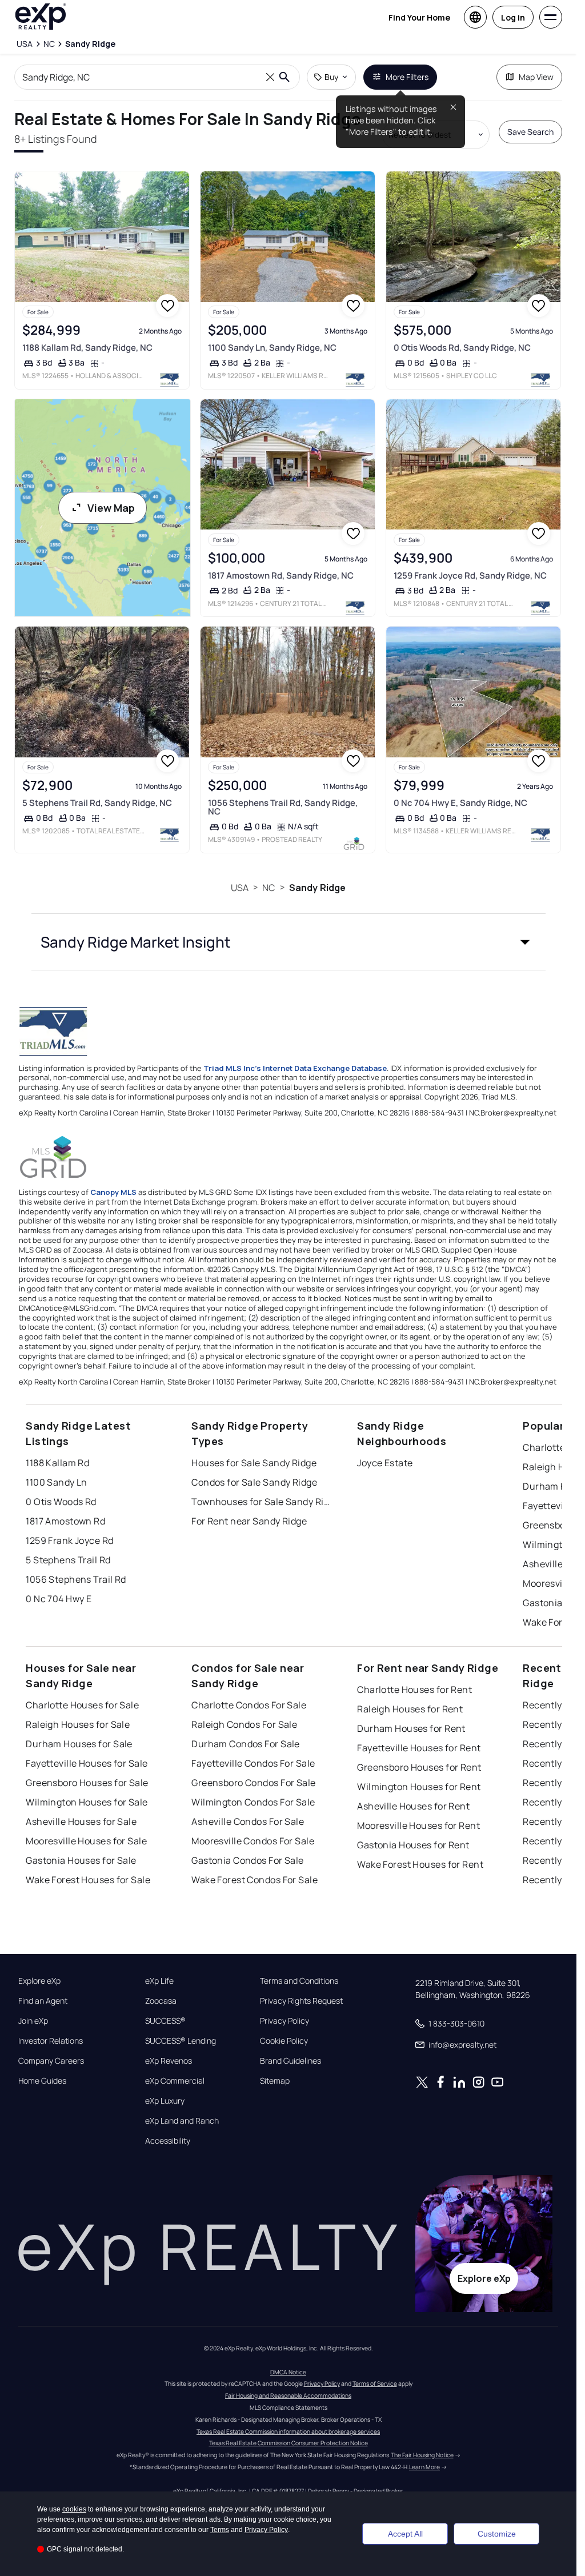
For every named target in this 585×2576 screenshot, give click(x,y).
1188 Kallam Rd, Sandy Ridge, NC (87, 348)
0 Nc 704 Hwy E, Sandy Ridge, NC (460, 803)
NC (269, 888)
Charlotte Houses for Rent (414, 1690)
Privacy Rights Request (301, 2001)
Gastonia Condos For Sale (248, 1860)
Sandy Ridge (318, 888)
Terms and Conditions (299, 1981)
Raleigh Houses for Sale (78, 1724)
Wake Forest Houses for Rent (420, 1864)
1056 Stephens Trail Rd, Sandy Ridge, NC (283, 807)
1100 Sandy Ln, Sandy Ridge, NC (272, 348)
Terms (220, 2530)
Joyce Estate (385, 1463)
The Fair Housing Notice (422, 2455)
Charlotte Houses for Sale (82, 1705)
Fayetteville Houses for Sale (87, 1763)
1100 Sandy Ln (57, 1482)
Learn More (424, 2467)
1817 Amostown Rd (65, 1521)
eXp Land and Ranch (182, 2121)
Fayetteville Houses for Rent (419, 1748)
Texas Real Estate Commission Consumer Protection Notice (289, 2443)
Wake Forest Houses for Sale (88, 1880)
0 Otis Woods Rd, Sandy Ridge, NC (462, 348)
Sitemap (275, 2081)
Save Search (530, 132)
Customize (497, 2534)
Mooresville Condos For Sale (253, 1841)
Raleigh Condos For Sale (244, 1724)
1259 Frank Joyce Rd (69, 1540)
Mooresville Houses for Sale (86, 1841)
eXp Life (159, 1981)
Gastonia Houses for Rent (413, 1845)
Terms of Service (375, 2384)
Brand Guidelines (291, 2061)
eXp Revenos (169, 2061)
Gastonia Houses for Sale (81, 1860)
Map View (536, 77)
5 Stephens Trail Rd (68, 1560)
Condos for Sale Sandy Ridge (254, 1482)
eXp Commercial (175, 2081)
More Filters (407, 77)
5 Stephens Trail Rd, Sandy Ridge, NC (97, 803)
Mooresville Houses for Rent (418, 1825)
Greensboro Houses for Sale (87, 1783)
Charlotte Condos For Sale (249, 1705)
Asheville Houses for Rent (413, 1806)
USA (240, 888)
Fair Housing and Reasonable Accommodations (288, 2396)
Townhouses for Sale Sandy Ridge (263, 1502)
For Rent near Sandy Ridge (249, 1521)
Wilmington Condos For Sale (253, 1802)
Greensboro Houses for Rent (419, 1767)
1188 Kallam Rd (57, 1463)
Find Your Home (419, 17)
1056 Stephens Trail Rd (76, 1579)
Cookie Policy (284, 2041)
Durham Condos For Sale (246, 1744)
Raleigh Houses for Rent (410, 1709)
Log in (513, 17)
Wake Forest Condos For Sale (255, 1880)
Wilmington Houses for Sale (87, 1802)
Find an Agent (43, 2001)
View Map (111, 508)
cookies (74, 2509)
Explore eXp (39, 1981)
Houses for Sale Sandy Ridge (254, 1463)
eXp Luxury (165, 2101)
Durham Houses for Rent (411, 1728)
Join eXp (33, 2021)
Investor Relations (51, 2041)
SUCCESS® (165, 2021)
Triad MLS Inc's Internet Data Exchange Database (295, 1068)
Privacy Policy (285, 2021)
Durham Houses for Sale (79, 1744)
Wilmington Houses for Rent (419, 1787)
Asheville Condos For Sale (248, 1821)
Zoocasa (161, 2001)
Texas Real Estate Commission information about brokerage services (288, 2431)
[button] (289, 942)
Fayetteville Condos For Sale (253, 1763)
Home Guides (42, 2081)
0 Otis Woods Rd (61, 1502)
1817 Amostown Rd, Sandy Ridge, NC (281, 575)
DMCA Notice (288, 2372)
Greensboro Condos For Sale (253, 1783)
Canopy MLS (113, 1192)
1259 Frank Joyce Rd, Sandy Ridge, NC (470, 575)
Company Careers (51, 2061)
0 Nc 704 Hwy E (59, 1599)
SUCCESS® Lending (181, 2041)
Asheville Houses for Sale (81, 1821)
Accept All (405, 2534)
